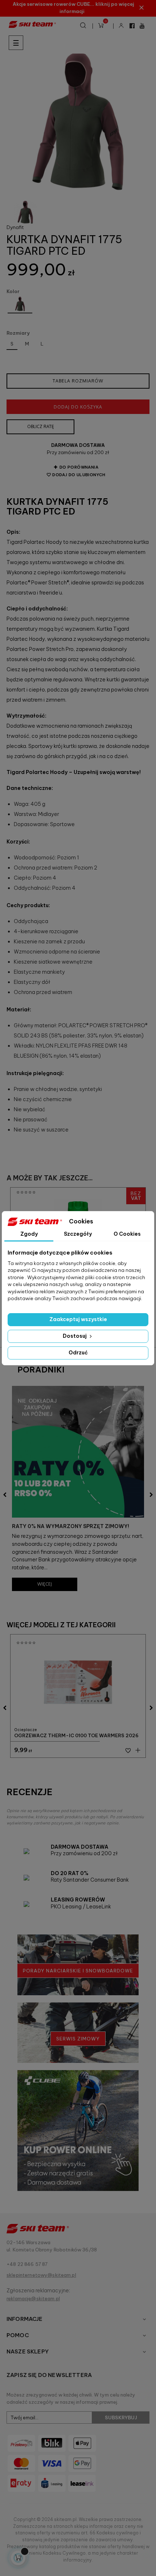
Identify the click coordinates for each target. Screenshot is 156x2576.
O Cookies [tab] (127, 1234)
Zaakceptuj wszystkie (78, 1319)
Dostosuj (75, 1336)
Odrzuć (78, 1353)
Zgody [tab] (29, 1234)
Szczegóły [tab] (78, 1234)
